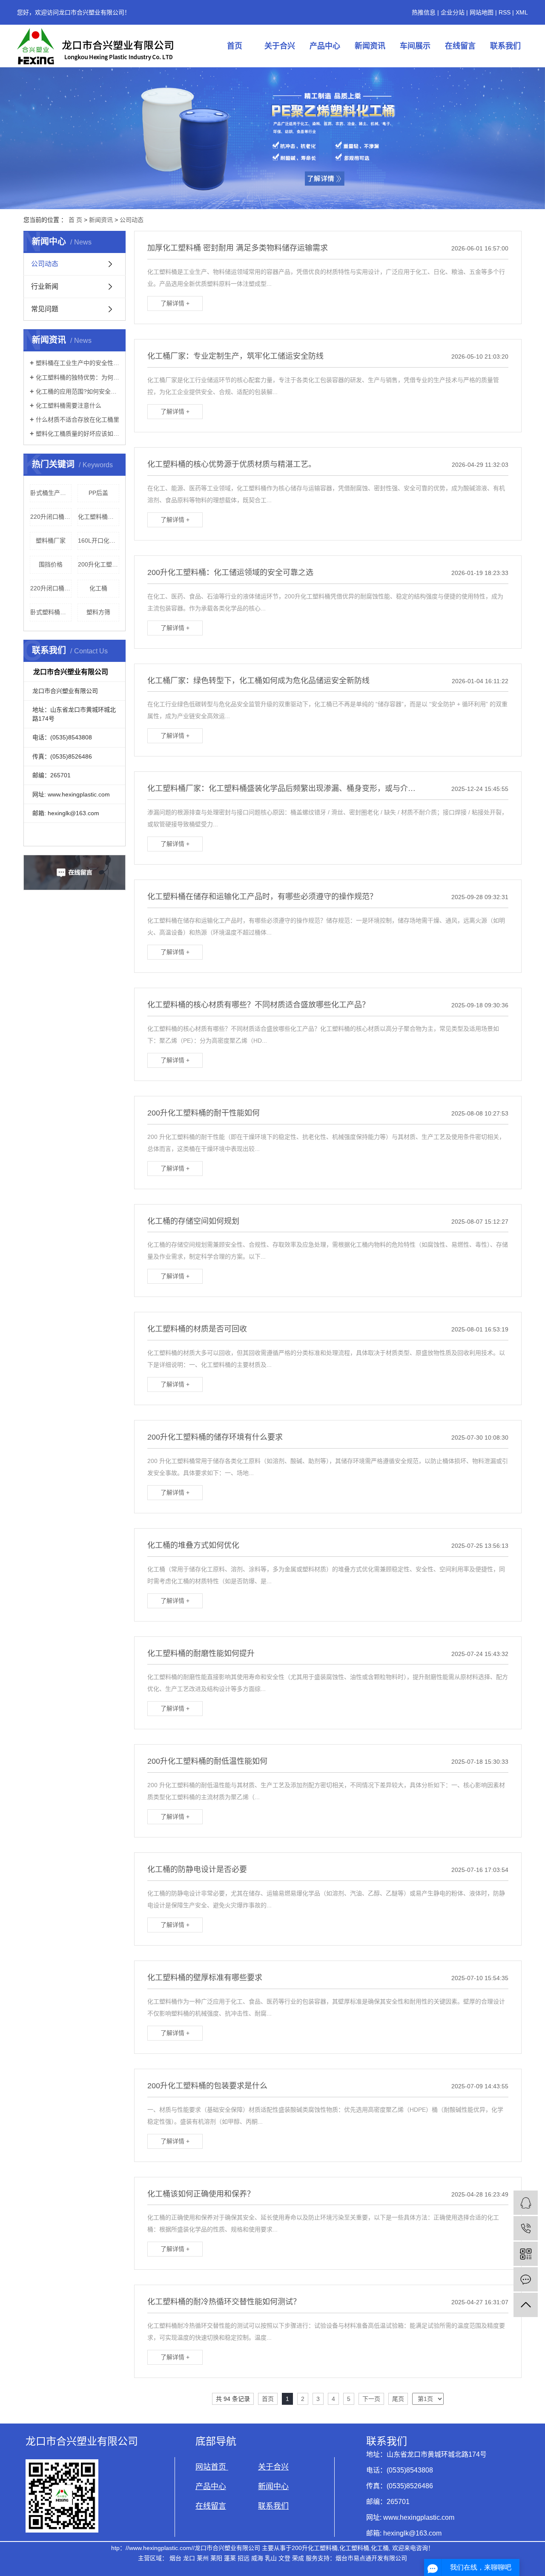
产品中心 (325, 46)
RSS (505, 12)
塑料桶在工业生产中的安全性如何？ (77, 363)
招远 (244, 2558)
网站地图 (482, 12)
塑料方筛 (98, 612)
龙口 (189, 2558)
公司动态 (132, 220)
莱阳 (216, 2558)
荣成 (298, 2558)
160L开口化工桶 (99, 540)
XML (522, 12)
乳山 (271, 2558)
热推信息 (424, 12)
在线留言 (460, 46)
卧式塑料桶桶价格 (51, 612)
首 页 (75, 220)
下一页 (371, 2399)
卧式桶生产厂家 (51, 493)
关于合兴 (280, 46)
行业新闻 (45, 286)
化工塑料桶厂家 (99, 517)
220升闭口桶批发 (51, 517)
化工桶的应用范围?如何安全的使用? (77, 391)
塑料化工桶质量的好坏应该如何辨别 (77, 434)
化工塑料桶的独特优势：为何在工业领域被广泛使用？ (77, 377)
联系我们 (505, 46)
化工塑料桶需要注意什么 (69, 405)
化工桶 (98, 588)
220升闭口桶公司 (51, 588)
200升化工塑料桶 (99, 564)
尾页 (398, 2399)
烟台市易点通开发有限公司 (371, 2558)
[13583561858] (526, 2228)
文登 (284, 2558)
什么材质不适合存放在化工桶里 (77, 420)
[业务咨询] (526, 2203)
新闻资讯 (370, 46)
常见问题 (45, 309)
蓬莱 (230, 2558)
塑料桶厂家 (51, 540)
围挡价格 (51, 564)
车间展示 (415, 46)
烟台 (175, 2558)
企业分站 (453, 12)
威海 (257, 2558)
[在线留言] (526, 2279)
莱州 (203, 2558)
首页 (235, 46)
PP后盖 (98, 493)
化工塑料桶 (354, 2548)
